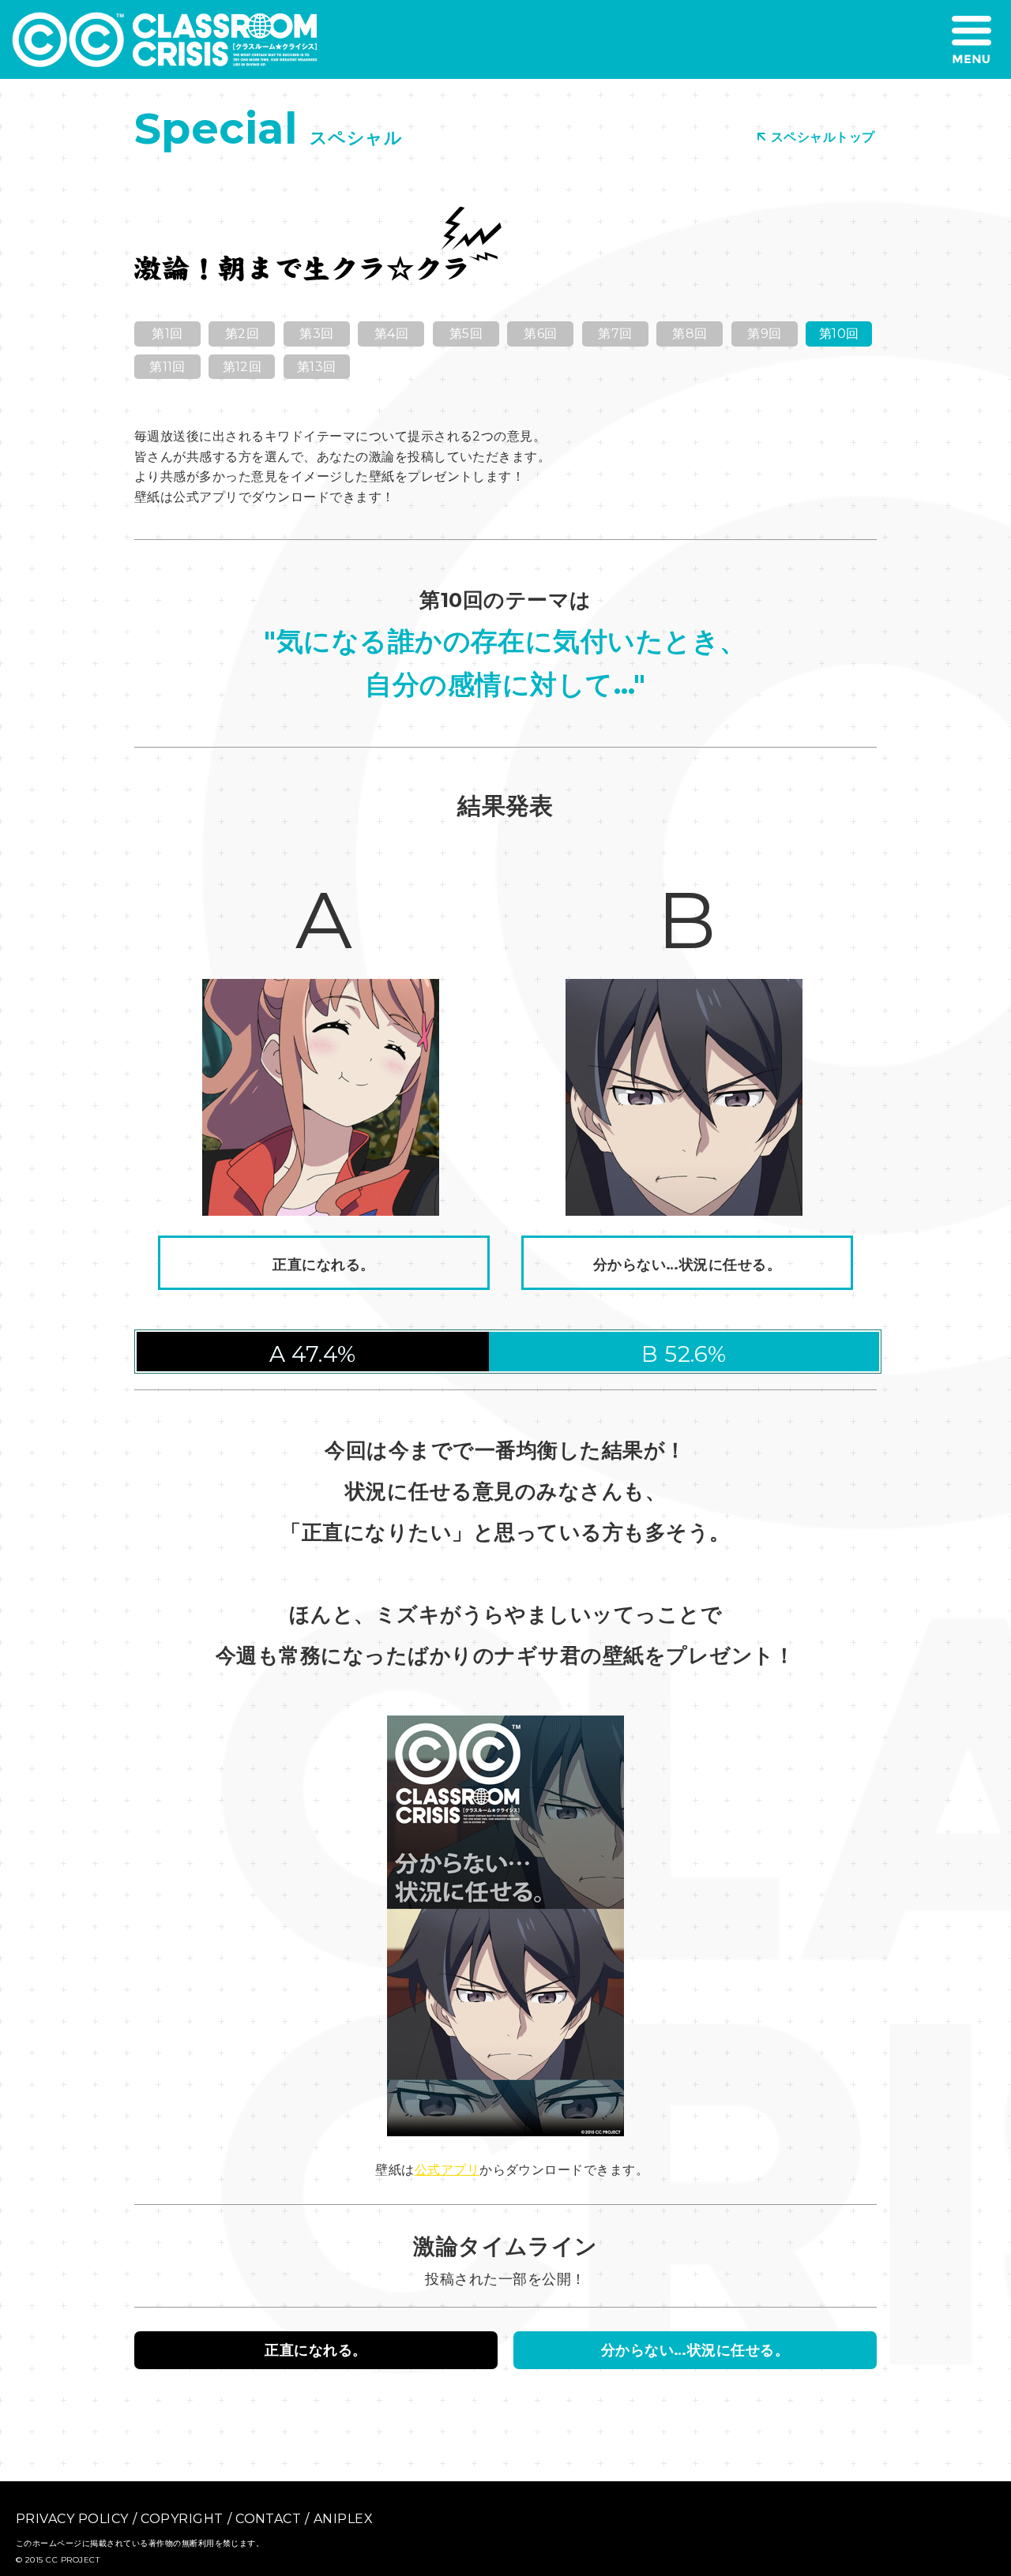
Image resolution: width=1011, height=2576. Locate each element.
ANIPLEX (343, 2519)
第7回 (615, 334)
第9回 (764, 334)
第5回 (466, 334)
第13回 (317, 367)
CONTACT (268, 2519)
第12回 (242, 367)
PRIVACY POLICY (72, 2519)
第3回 (316, 334)
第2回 (242, 334)
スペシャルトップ (823, 137)
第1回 (167, 334)
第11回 (167, 367)
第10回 (839, 334)
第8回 (690, 334)
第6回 (540, 334)
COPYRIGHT (182, 2519)
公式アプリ (447, 2170)
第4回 (391, 334)
